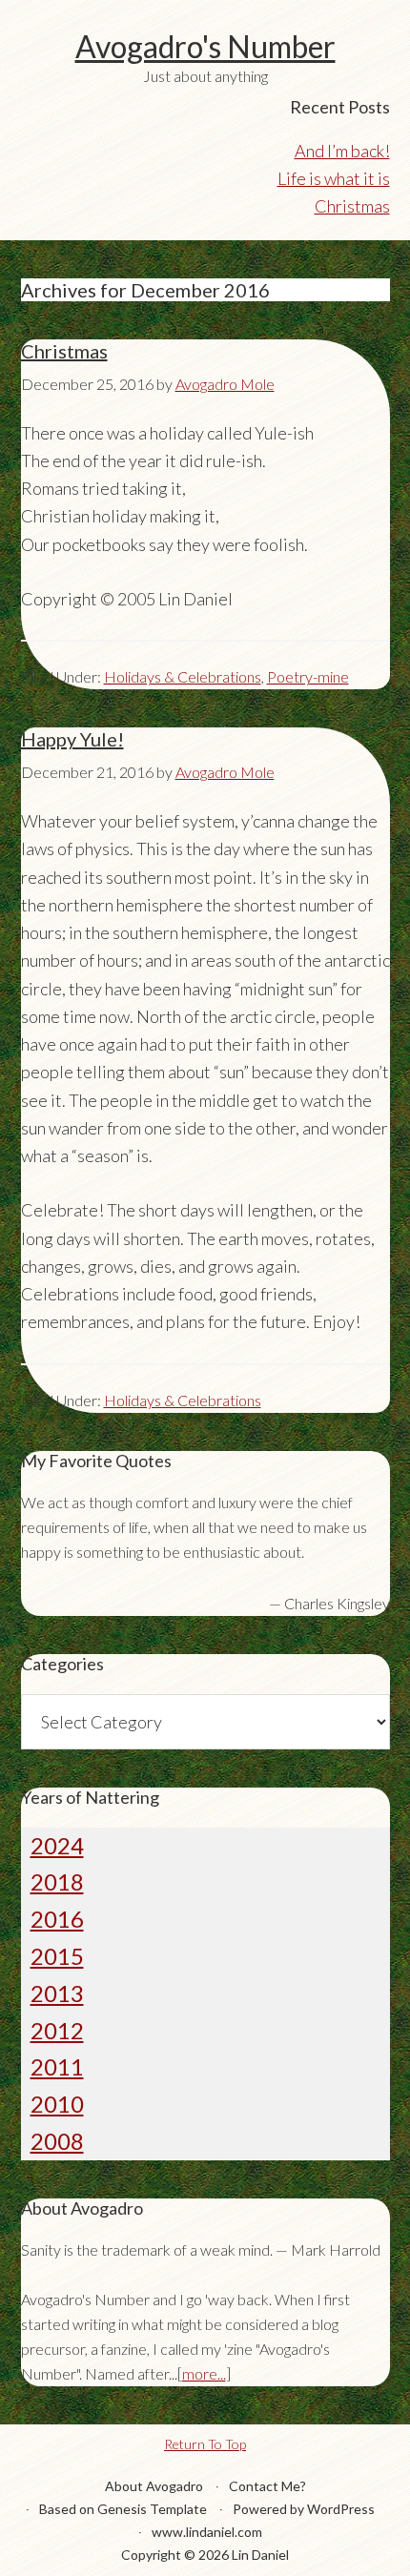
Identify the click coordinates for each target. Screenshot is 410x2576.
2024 (57, 1845)
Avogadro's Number (205, 46)
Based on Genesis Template (123, 2509)
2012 (57, 2030)
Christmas (352, 206)
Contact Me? (267, 2486)
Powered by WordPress (304, 2509)
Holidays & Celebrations (183, 676)
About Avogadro (154, 2486)
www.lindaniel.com (207, 2532)
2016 (57, 1919)
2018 (57, 1881)
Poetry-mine (308, 676)
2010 (57, 2104)
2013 (57, 1993)
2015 (57, 1956)
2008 (57, 2141)
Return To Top (205, 2444)
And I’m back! (342, 151)
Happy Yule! (72, 739)
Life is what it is (334, 178)
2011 (57, 2066)
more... (204, 2373)
